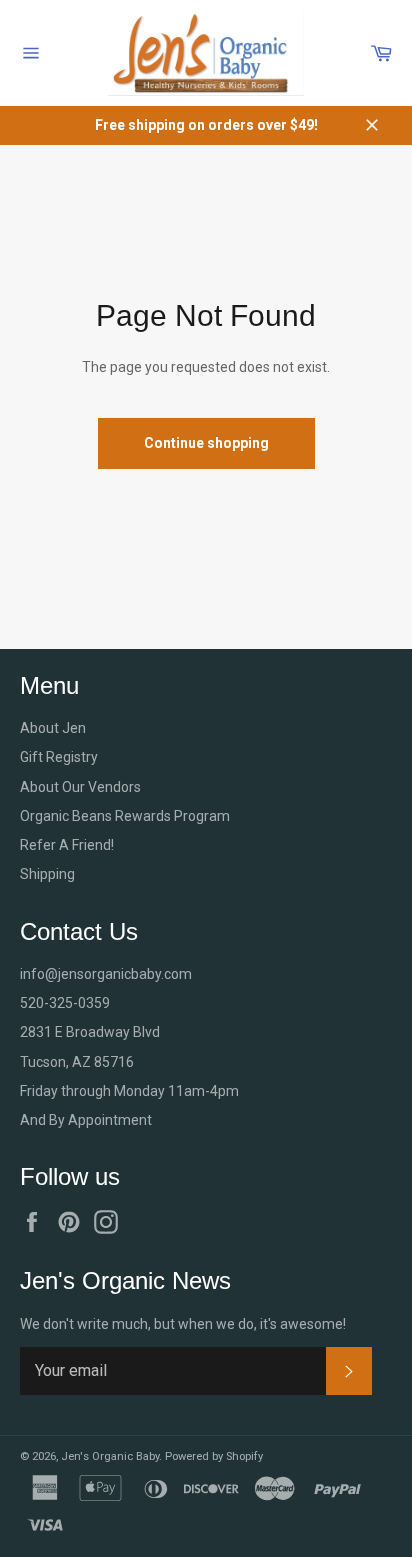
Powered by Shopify (214, 1456)
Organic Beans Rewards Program (125, 816)
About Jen (53, 728)
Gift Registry (59, 757)
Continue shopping (206, 443)
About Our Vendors (80, 787)
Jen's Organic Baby (110, 1456)
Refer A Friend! (67, 845)
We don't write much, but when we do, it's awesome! (183, 1324)
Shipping (47, 874)
